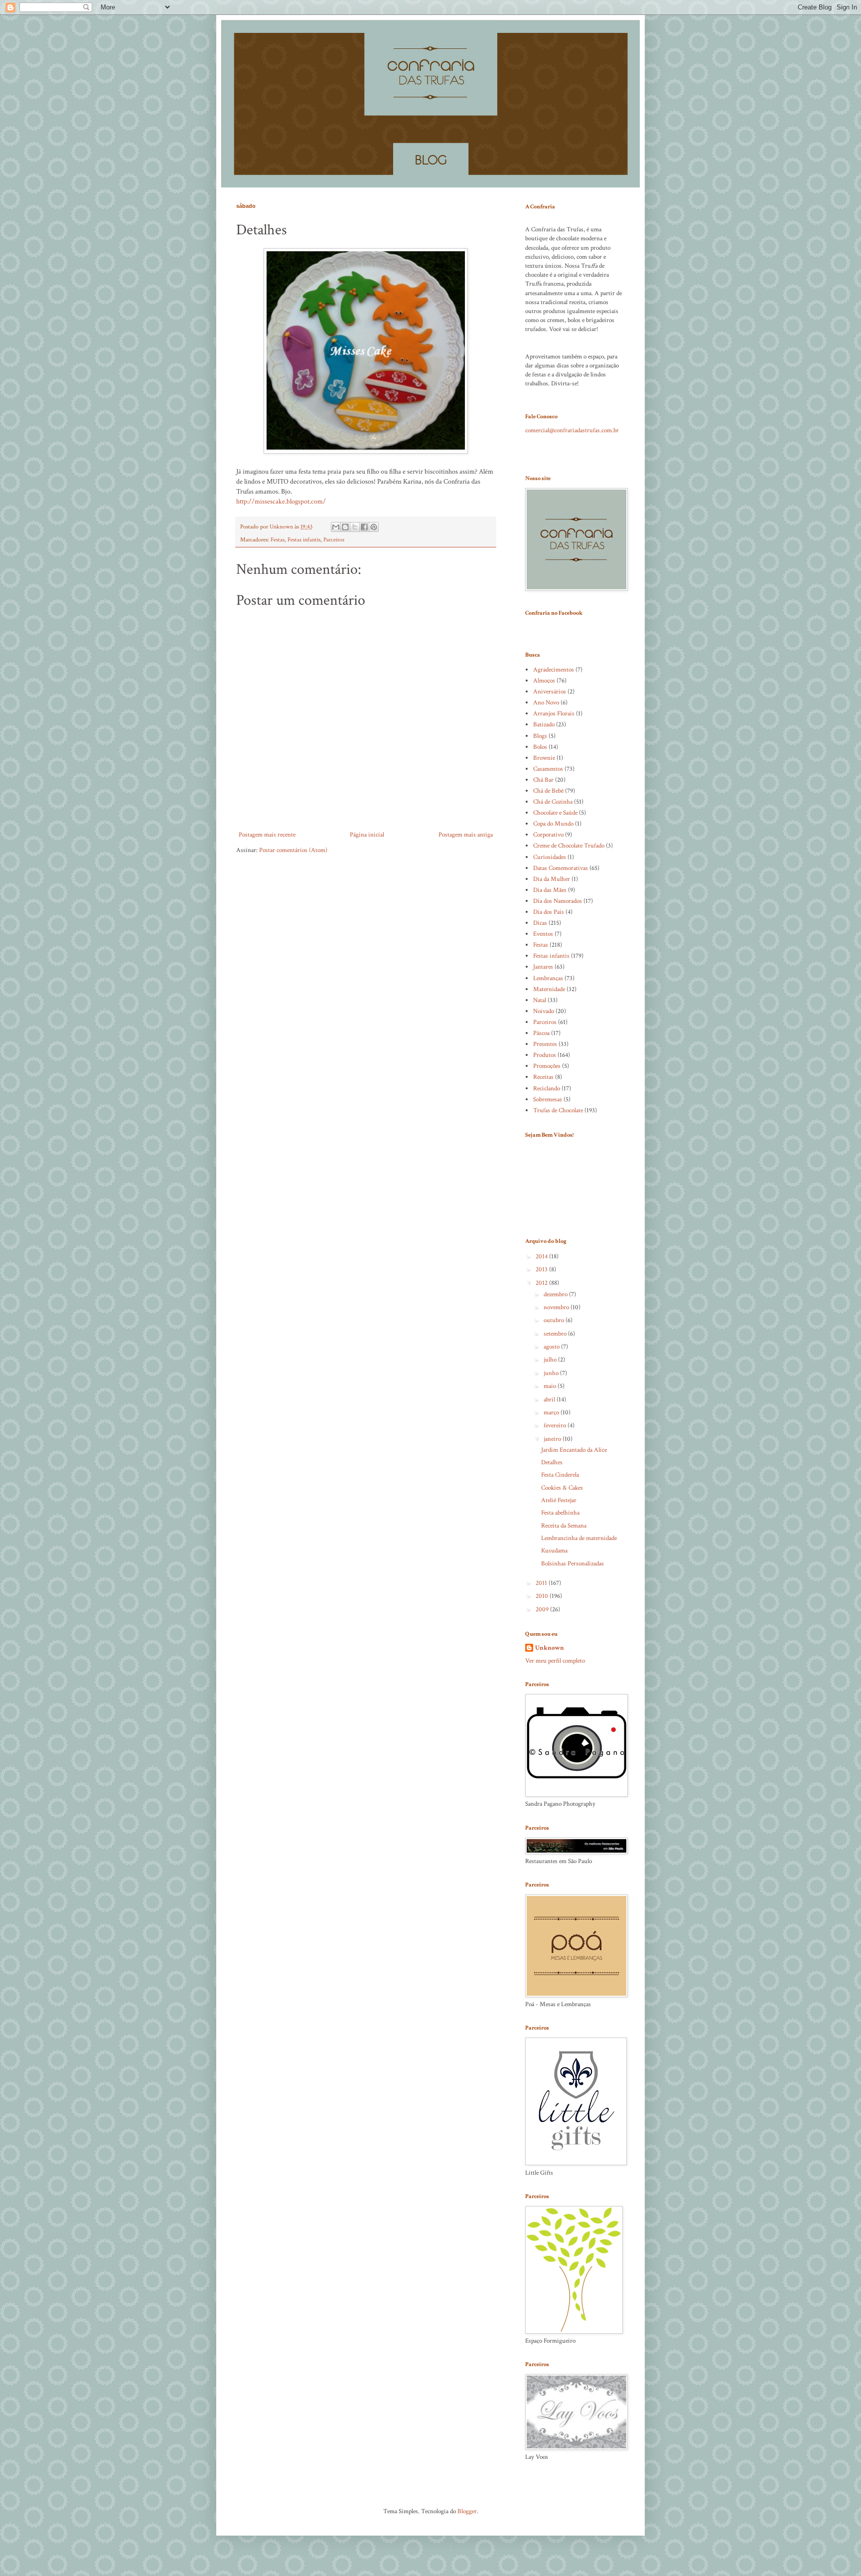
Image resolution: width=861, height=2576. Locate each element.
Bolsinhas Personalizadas (573, 1564)
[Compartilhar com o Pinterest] (374, 527)
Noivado (544, 1011)
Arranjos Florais (554, 714)
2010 (543, 1596)
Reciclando (547, 1089)
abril (550, 1400)
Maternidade (549, 989)
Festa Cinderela (560, 1475)
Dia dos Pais (549, 912)
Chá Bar (543, 780)
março (552, 1413)
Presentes (545, 1044)
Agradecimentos (554, 670)
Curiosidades (550, 857)
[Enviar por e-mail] (336, 527)
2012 (542, 1283)
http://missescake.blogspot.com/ (281, 501)
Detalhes (552, 1462)
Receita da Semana (564, 1526)
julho (551, 1360)
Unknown (550, 1648)
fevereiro (556, 1426)
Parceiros (334, 540)
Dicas (540, 923)
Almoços (544, 681)
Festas (278, 540)
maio (551, 1386)
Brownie (544, 758)
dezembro (556, 1294)
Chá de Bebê (548, 791)
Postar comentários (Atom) (293, 850)
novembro (557, 1307)
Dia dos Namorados (558, 901)
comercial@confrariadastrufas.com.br (572, 430)
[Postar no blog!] (345, 527)
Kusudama (554, 1551)
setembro (556, 1334)
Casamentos (548, 769)
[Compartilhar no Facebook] (364, 527)
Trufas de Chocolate (558, 1111)
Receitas (543, 1077)
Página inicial (367, 835)
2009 (543, 1610)
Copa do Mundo (553, 824)
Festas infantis (304, 540)
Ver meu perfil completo (555, 1661)
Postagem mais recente (267, 835)
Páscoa (541, 1033)
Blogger (467, 2511)
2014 (542, 1257)
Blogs (540, 736)
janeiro (553, 1439)
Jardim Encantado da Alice (574, 1450)
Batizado (544, 725)
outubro (555, 1320)
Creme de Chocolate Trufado (569, 846)
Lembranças (548, 978)
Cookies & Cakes (562, 1488)
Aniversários (550, 692)
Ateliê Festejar (559, 1500)
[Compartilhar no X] (355, 527)
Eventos (543, 934)
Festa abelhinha (560, 1513)
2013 (542, 1270)
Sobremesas (548, 1100)
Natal (540, 1000)
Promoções (547, 1066)
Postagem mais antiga (466, 835)
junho (552, 1373)
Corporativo (548, 835)
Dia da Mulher (552, 879)
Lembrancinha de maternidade (579, 1538)
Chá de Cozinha (553, 802)
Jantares (543, 967)
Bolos (540, 747)
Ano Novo (546, 703)
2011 (542, 1583)
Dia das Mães (550, 890)
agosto (552, 1347)
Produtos (545, 1055)
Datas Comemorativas (561, 868)
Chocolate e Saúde (555, 813)
